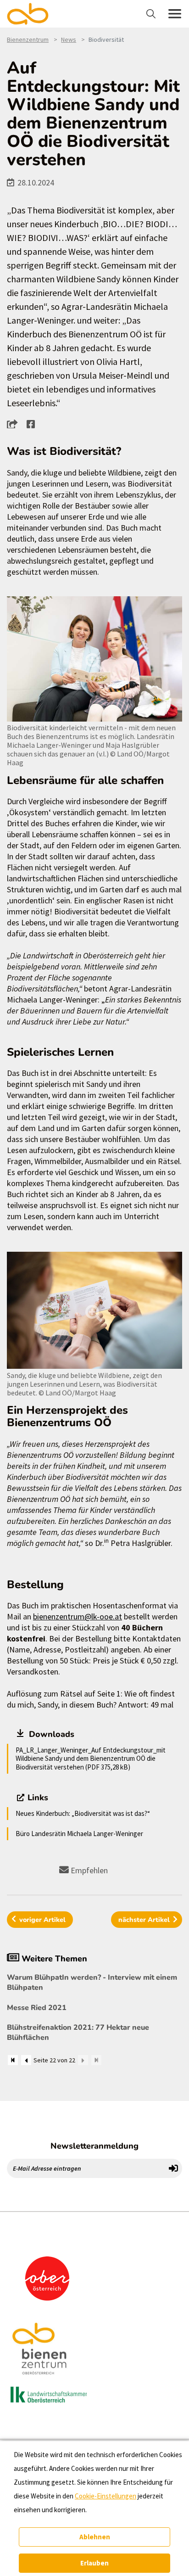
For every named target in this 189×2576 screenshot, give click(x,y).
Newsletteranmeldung (94, 2146)
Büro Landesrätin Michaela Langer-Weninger (79, 1834)
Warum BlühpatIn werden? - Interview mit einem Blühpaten (92, 1982)
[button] (15, 424)
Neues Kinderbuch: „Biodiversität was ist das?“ (83, 1813)
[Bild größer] (94, 659)
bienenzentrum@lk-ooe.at (78, 1616)
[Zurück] (26, 2060)
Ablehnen (95, 2537)
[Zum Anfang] (13, 2060)
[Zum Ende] (96, 2060)
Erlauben (94, 2563)
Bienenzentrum (28, 39)
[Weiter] (83, 2060)
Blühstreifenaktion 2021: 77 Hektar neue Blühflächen (78, 2033)
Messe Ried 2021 (37, 2008)
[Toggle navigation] (152, 14)
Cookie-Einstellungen (106, 2496)
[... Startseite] (33, 14)
